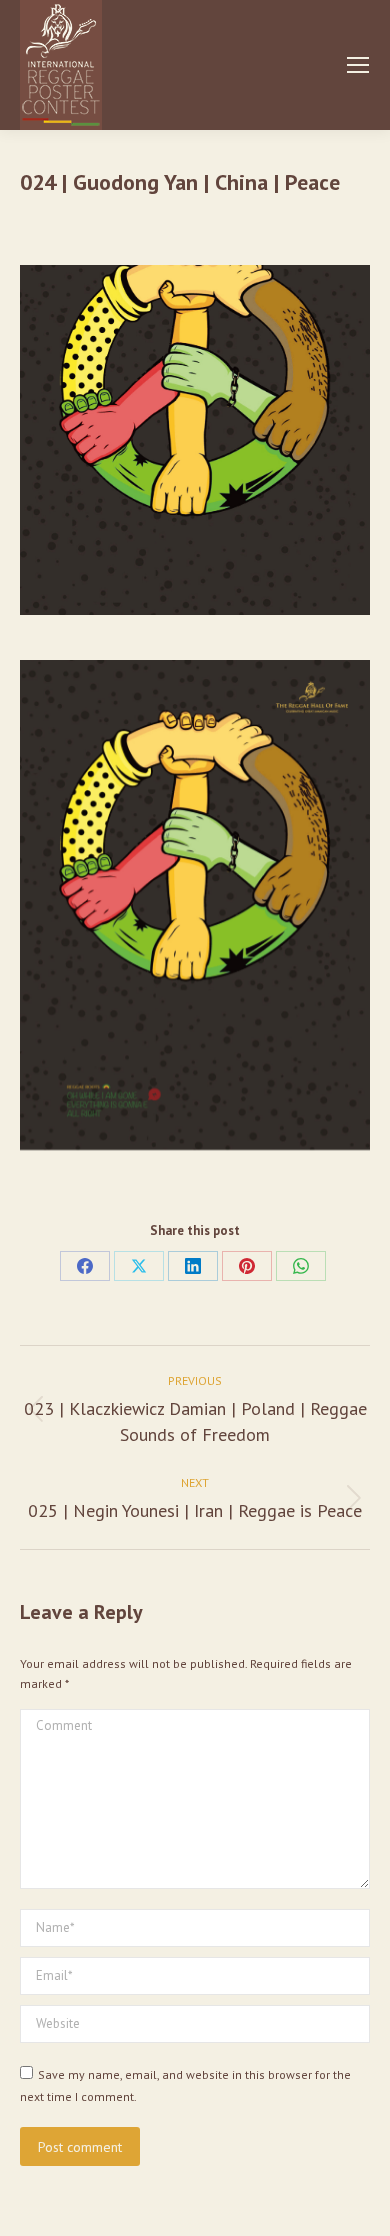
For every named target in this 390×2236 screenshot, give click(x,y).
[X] (139, 1266)
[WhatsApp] (301, 1266)
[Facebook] (85, 1266)
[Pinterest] (247, 1266)
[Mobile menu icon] (358, 65)
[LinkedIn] (193, 1266)
